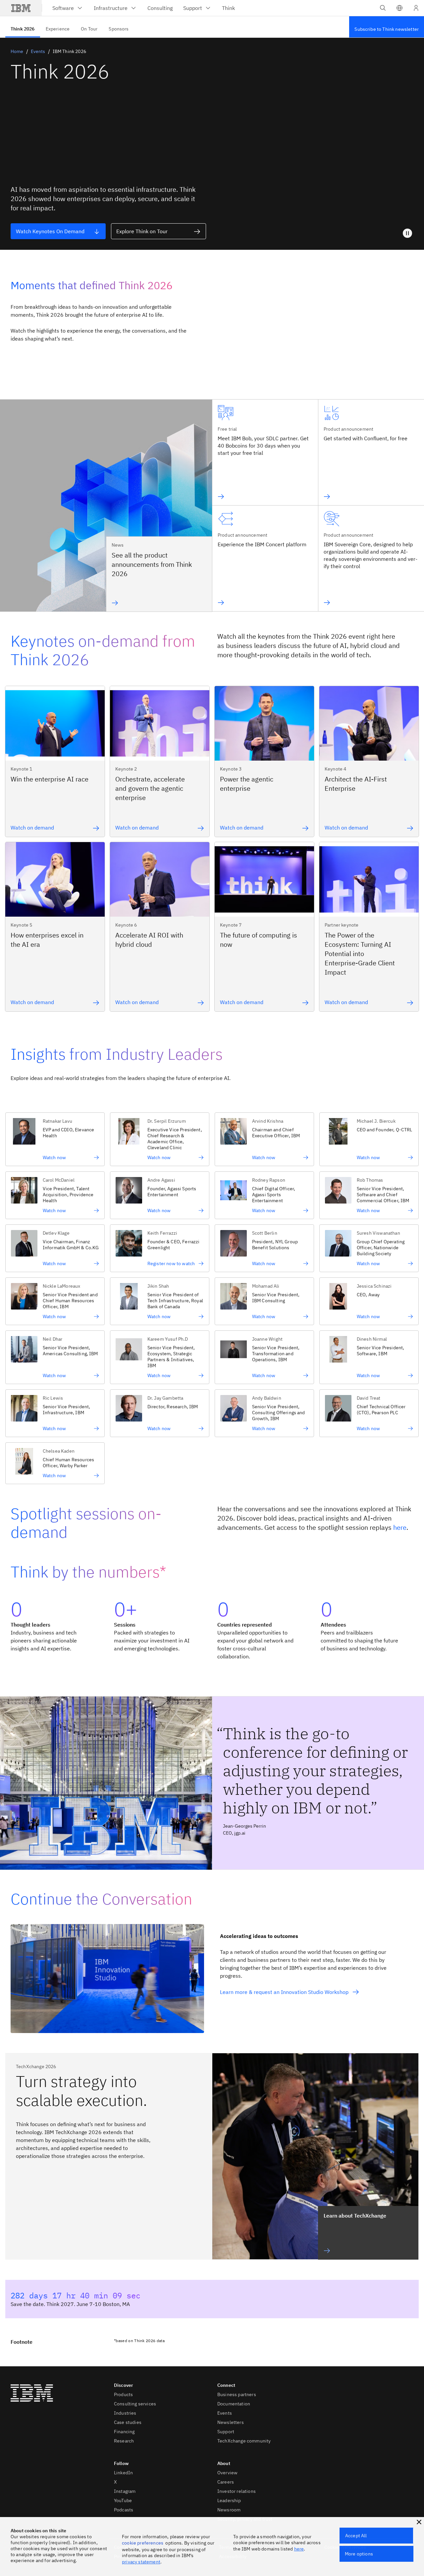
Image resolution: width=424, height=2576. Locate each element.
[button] (399, 8)
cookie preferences (143, 2543)
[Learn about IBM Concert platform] (262, 603)
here (400, 1527)
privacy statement (141, 2562)
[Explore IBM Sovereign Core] (371, 603)
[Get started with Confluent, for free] (366, 497)
